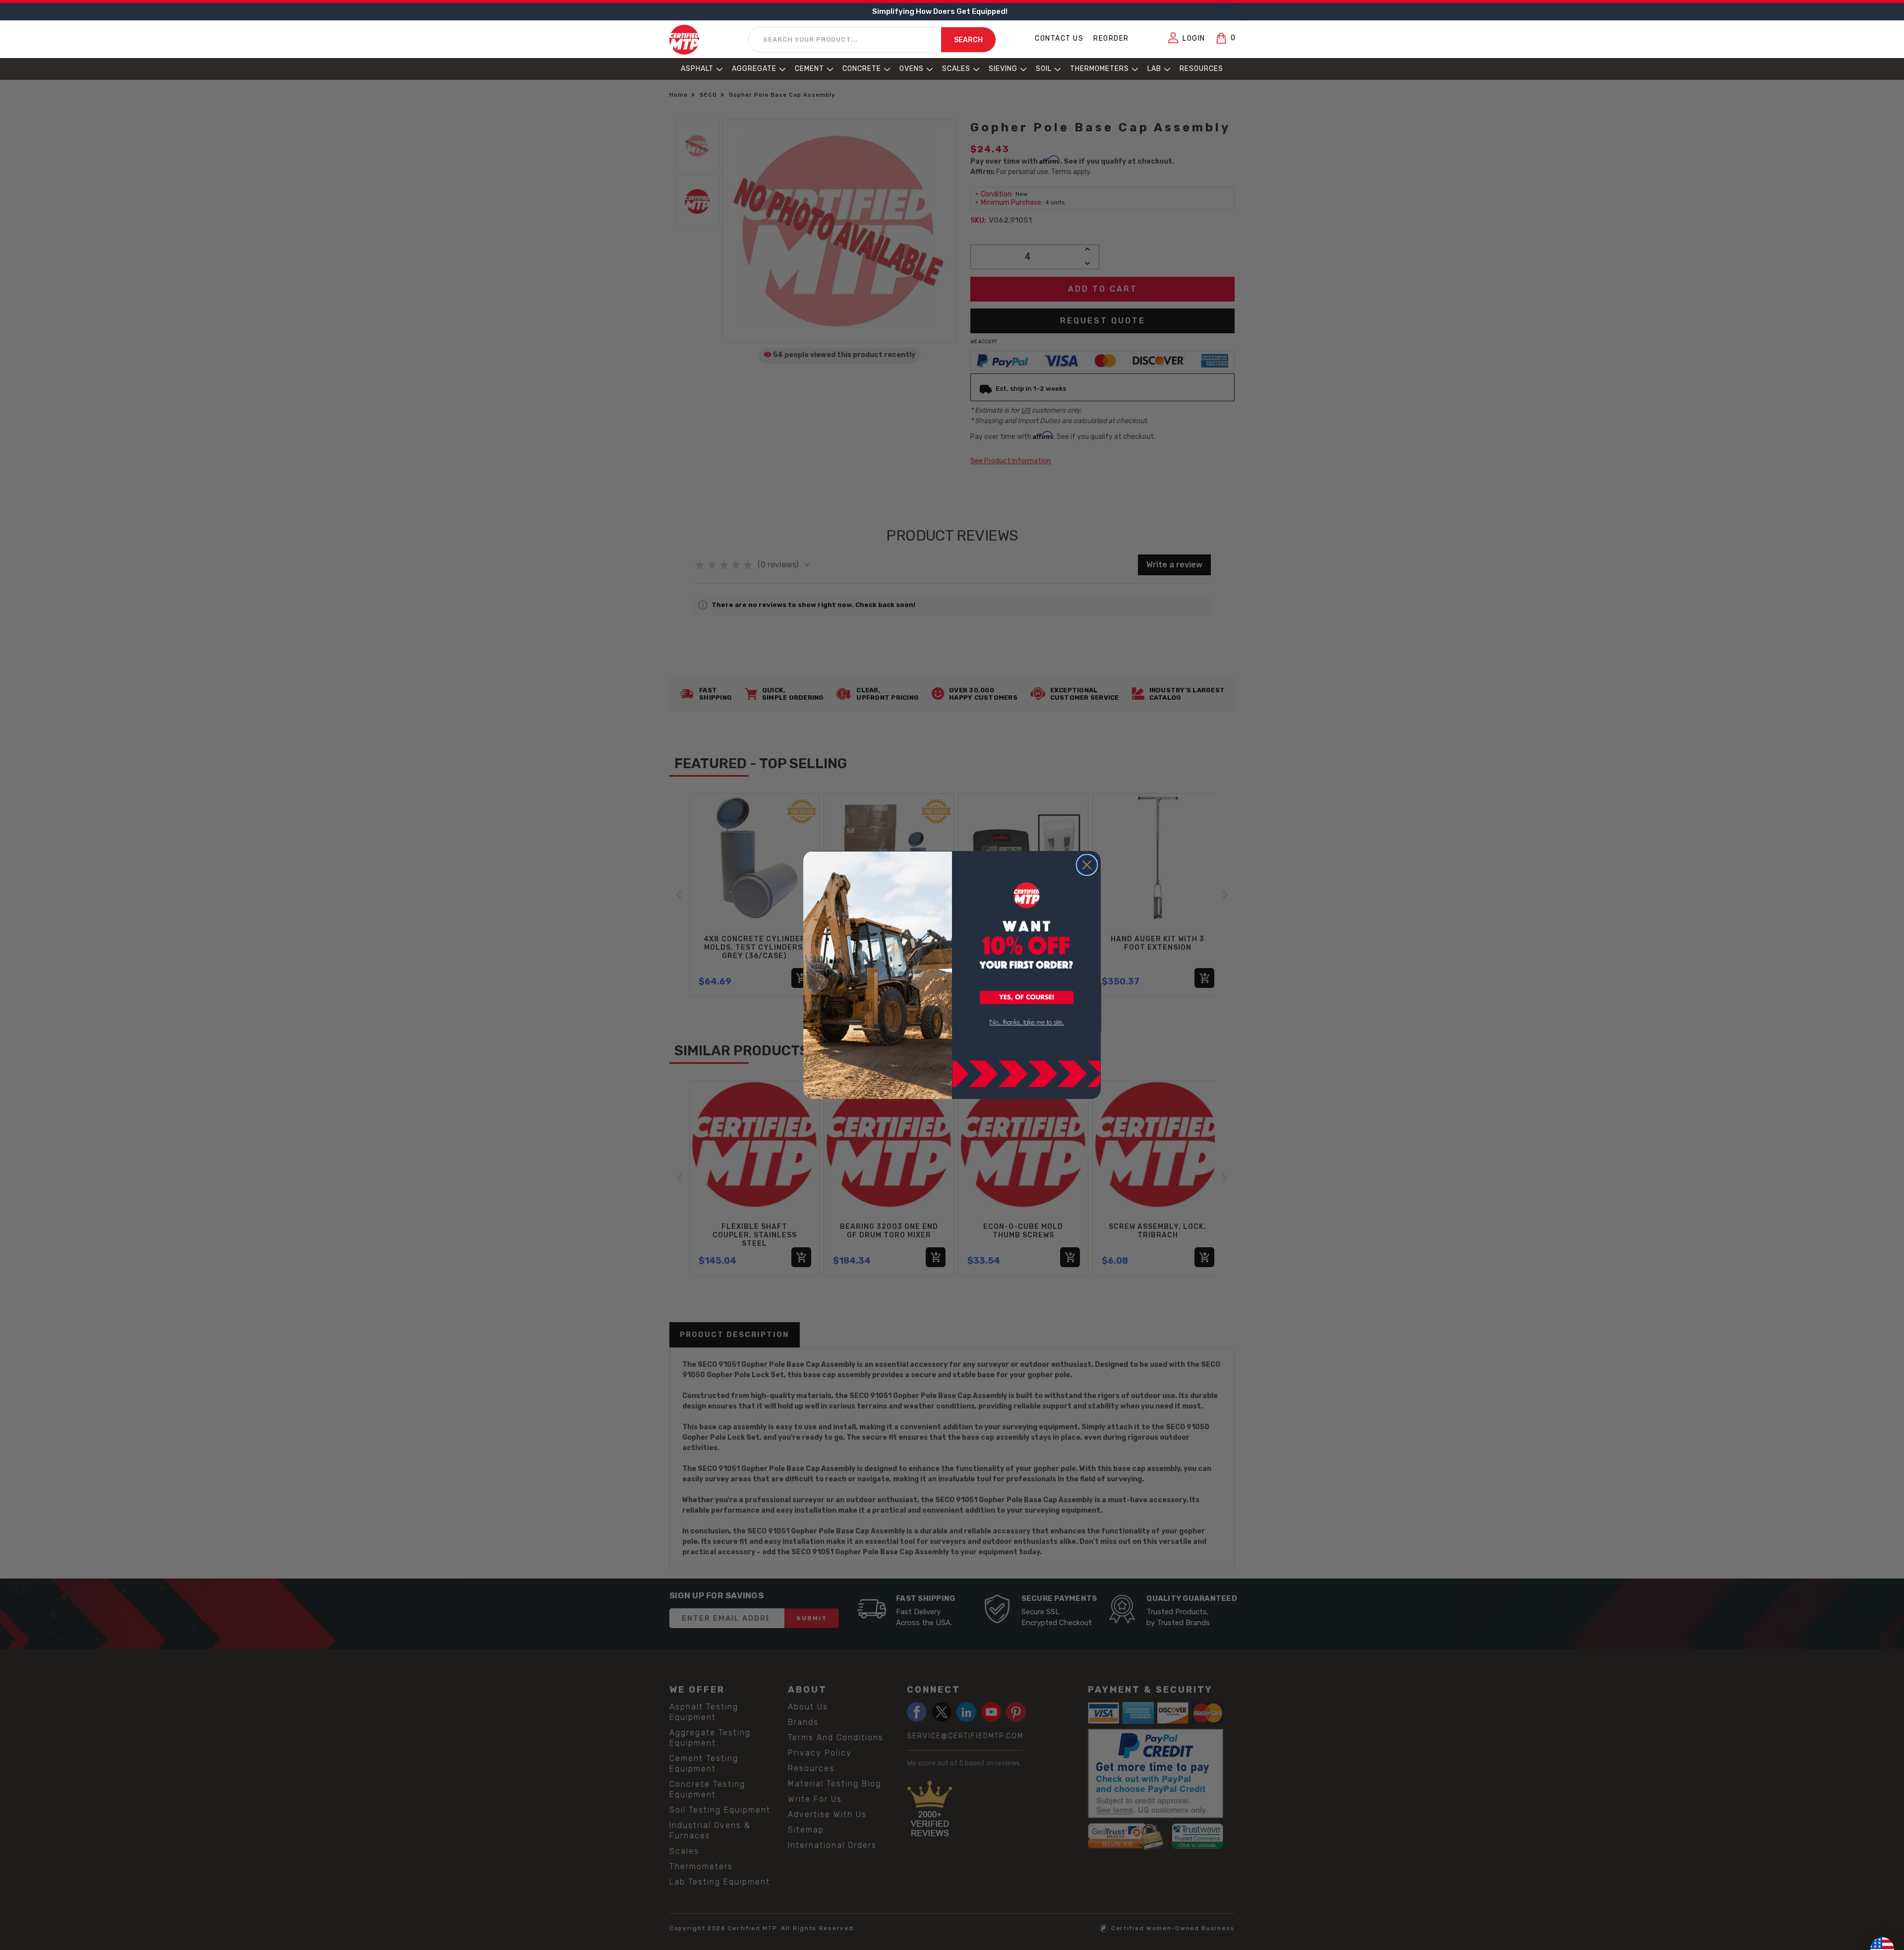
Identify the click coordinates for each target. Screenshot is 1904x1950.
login (1194, 38)
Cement (809, 69)
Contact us (1059, 38)
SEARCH (968, 40)
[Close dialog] (1087, 865)
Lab (1154, 69)
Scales (956, 69)
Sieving (1003, 69)
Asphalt (697, 69)
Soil (1044, 69)
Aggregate (754, 69)
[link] (1027, 1022)
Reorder (1111, 38)
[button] (1027, 998)
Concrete (862, 69)
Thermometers (1100, 69)
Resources (1201, 69)
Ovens (912, 69)
